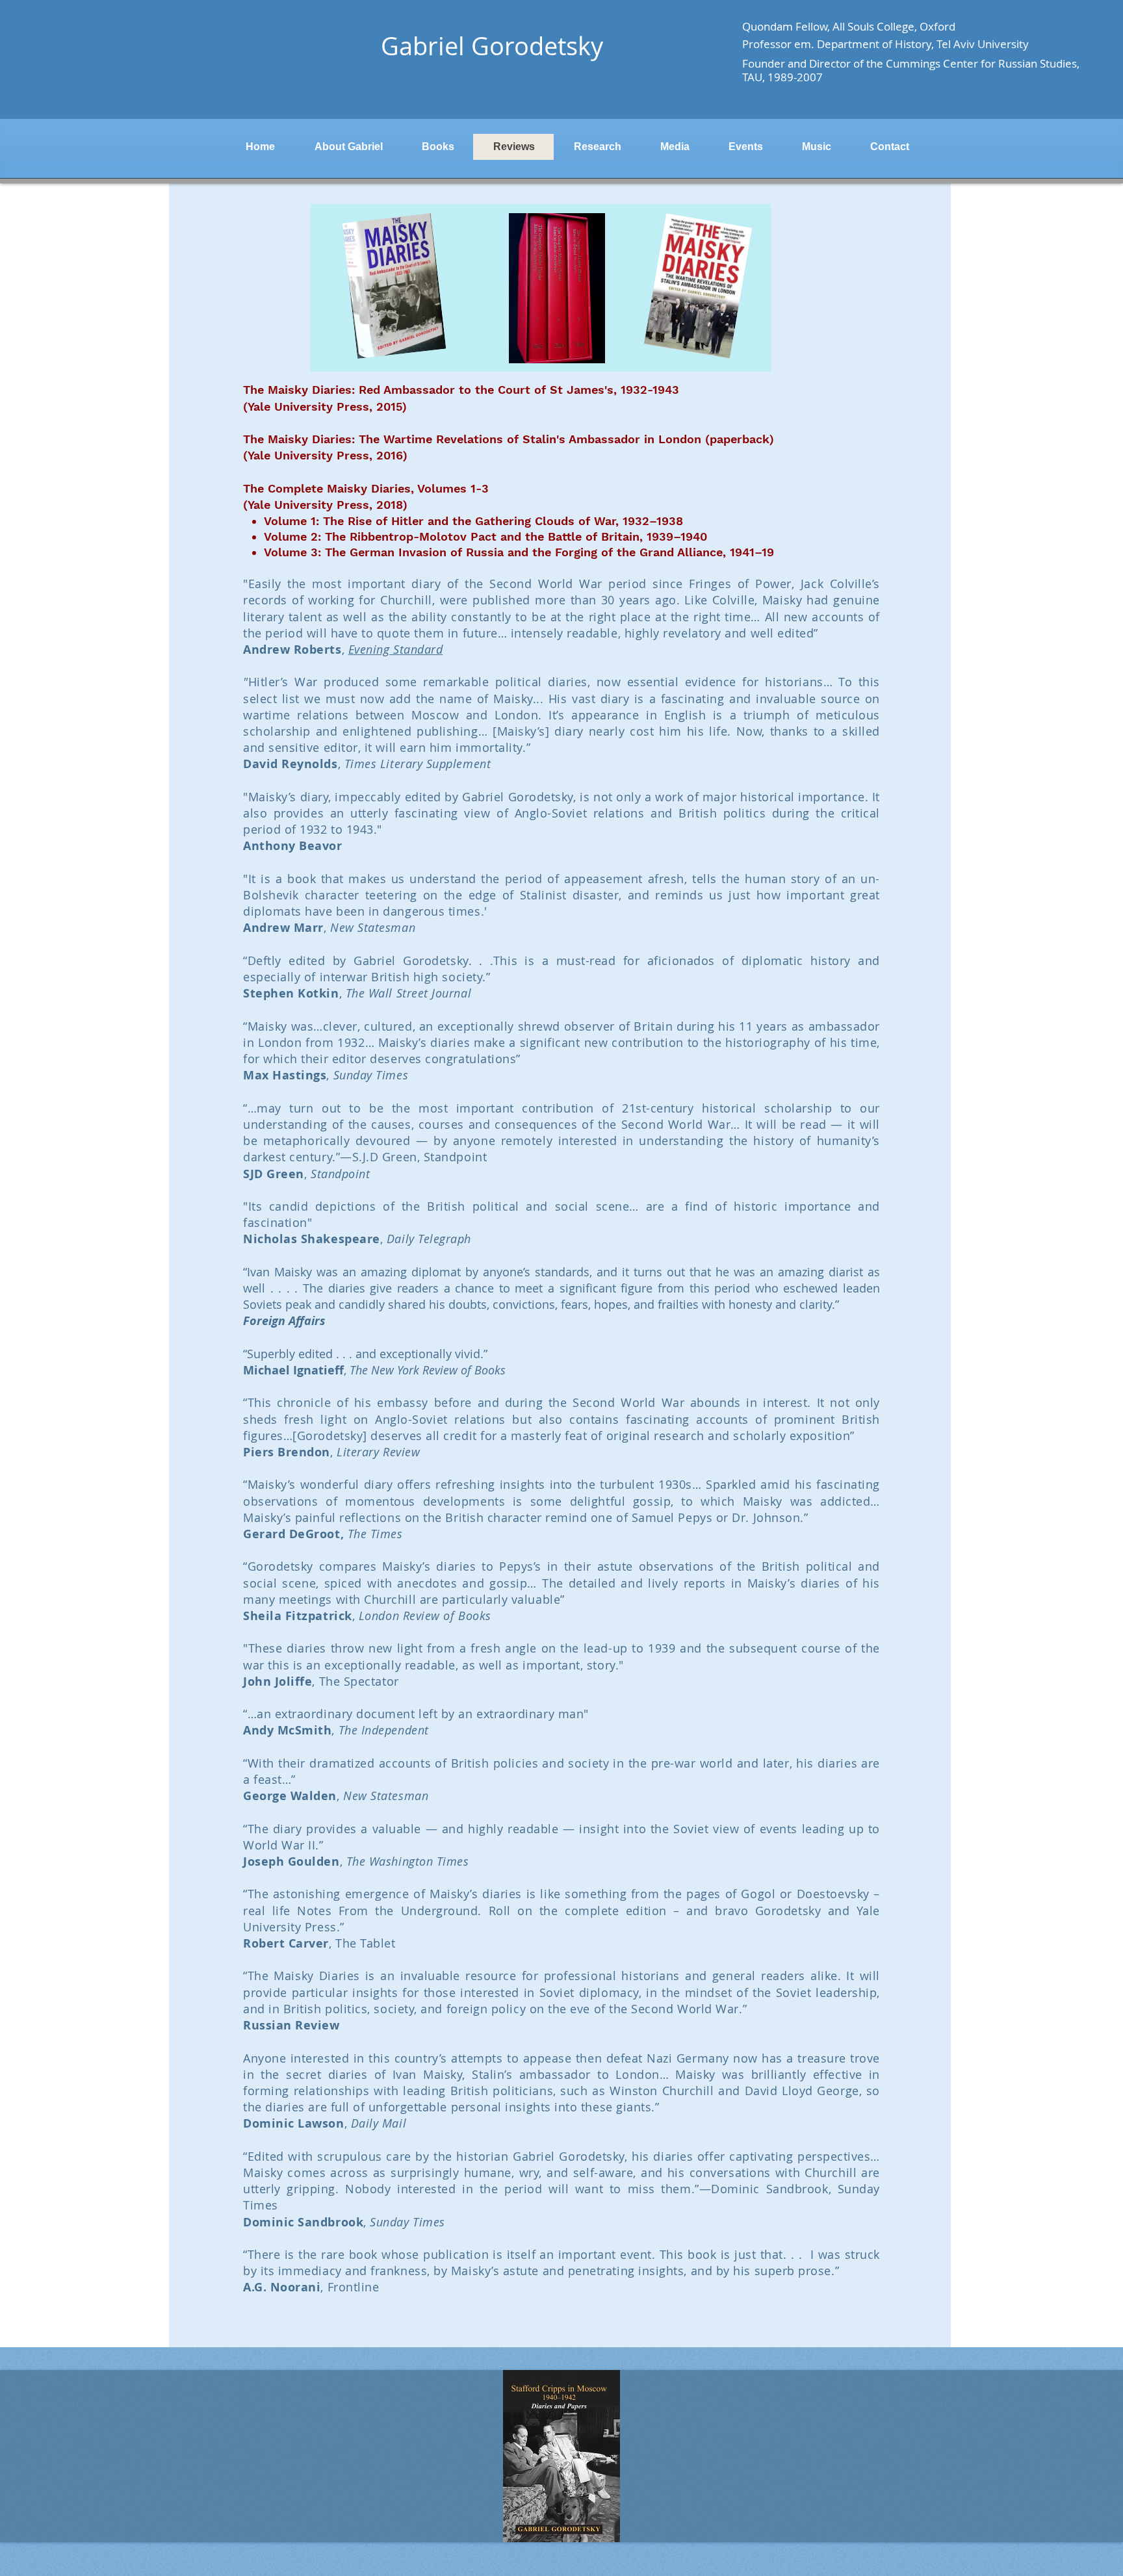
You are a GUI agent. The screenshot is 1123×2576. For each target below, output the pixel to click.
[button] (561, 2456)
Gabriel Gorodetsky (492, 46)
